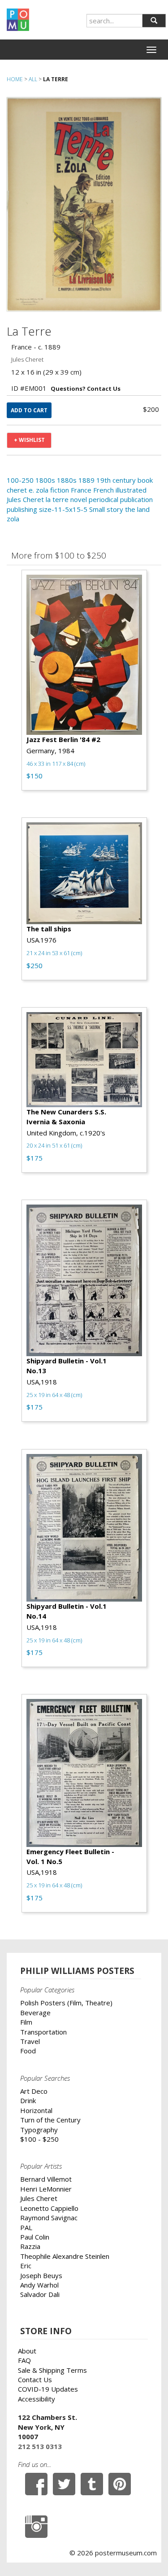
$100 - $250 (39, 2139)
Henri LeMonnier (46, 2189)
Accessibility (37, 2399)
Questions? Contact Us (86, 389)
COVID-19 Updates (48, 2389)
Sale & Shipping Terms (52, 2370)
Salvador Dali (40, 2294)
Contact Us (35, 2380)
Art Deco (34, 2091)
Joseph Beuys (41, 2275)
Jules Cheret (39, 2198)
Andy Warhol (39, 2285)
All (33, 79)
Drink (28, 2100)
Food (28, 2051)
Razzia (30, 2246)
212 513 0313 (40, 2446)
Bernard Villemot (46, 2179)
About (27, 2351)
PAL (26, 2227)
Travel (30, 2041)
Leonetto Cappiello (49, 2208)
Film (26, 2022)
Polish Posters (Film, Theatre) (66, 2003)
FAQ (24, 2360)
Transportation (43, 2032)
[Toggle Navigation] (151, 50)
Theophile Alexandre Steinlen (65, 2256)
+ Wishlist (29, 440)
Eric (26, 2266)
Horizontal (36, 2110)
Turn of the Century (50, 2120)
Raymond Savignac (49, 2218)
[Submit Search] (154, 21)
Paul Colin (35, 2237)
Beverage (35, 2013)
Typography (39, 2130)
